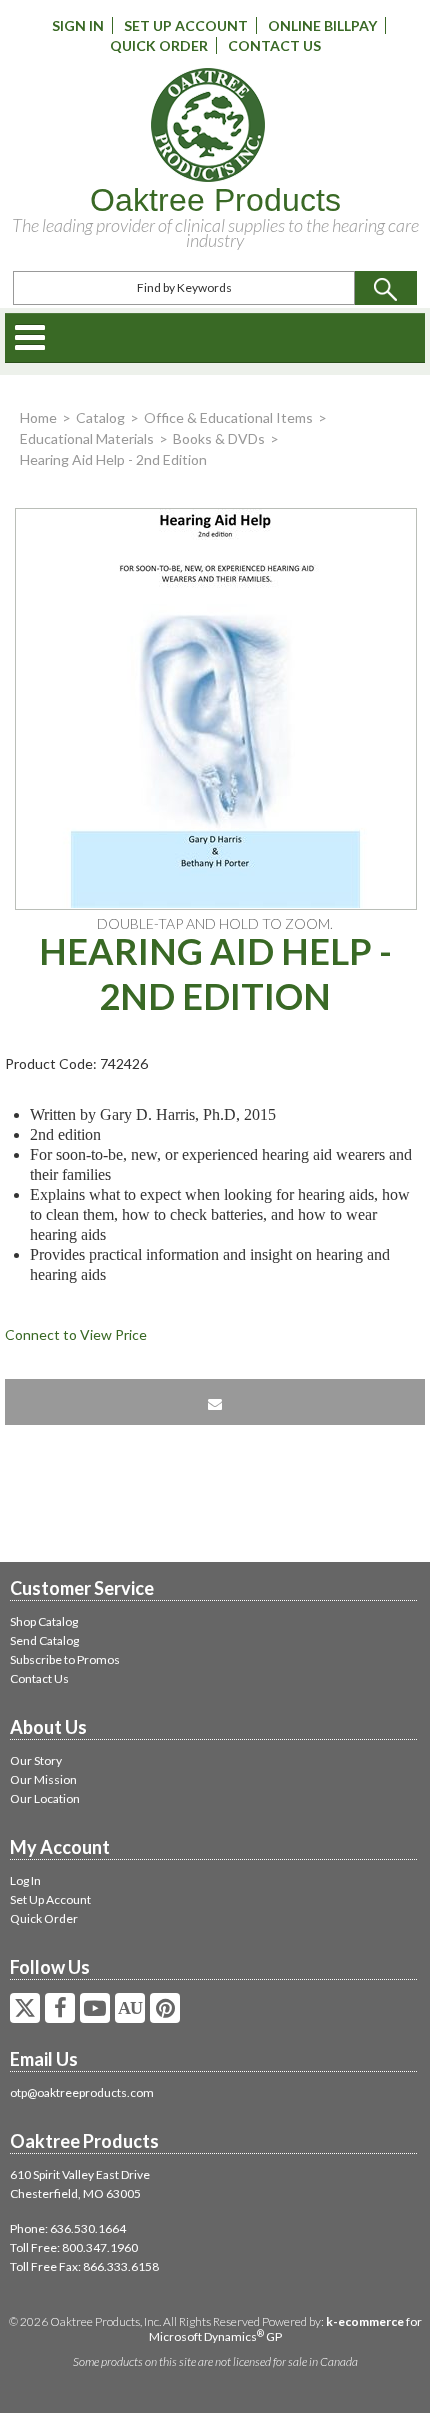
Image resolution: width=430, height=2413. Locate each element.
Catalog (100, 417)
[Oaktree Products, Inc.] (208, 125)
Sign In (78, 25)
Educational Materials (87, 438)
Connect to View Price (76, 1334)
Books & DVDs (219, 438)
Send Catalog (44, 1640)
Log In (25, 1880)
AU (130, 2008)
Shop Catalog (44, 1621)
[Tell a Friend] (215, 1402)
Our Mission (43, 1779)
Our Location (45, 1798)
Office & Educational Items (228, 417)
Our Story (36, 1760)
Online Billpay (322, 25)
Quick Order (159, 45)
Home (38, 417)
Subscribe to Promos (65, 1659)
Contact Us (274, 45)
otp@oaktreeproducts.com (82, 2092)
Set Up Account (186, 25)
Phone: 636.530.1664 (68, 2228)
